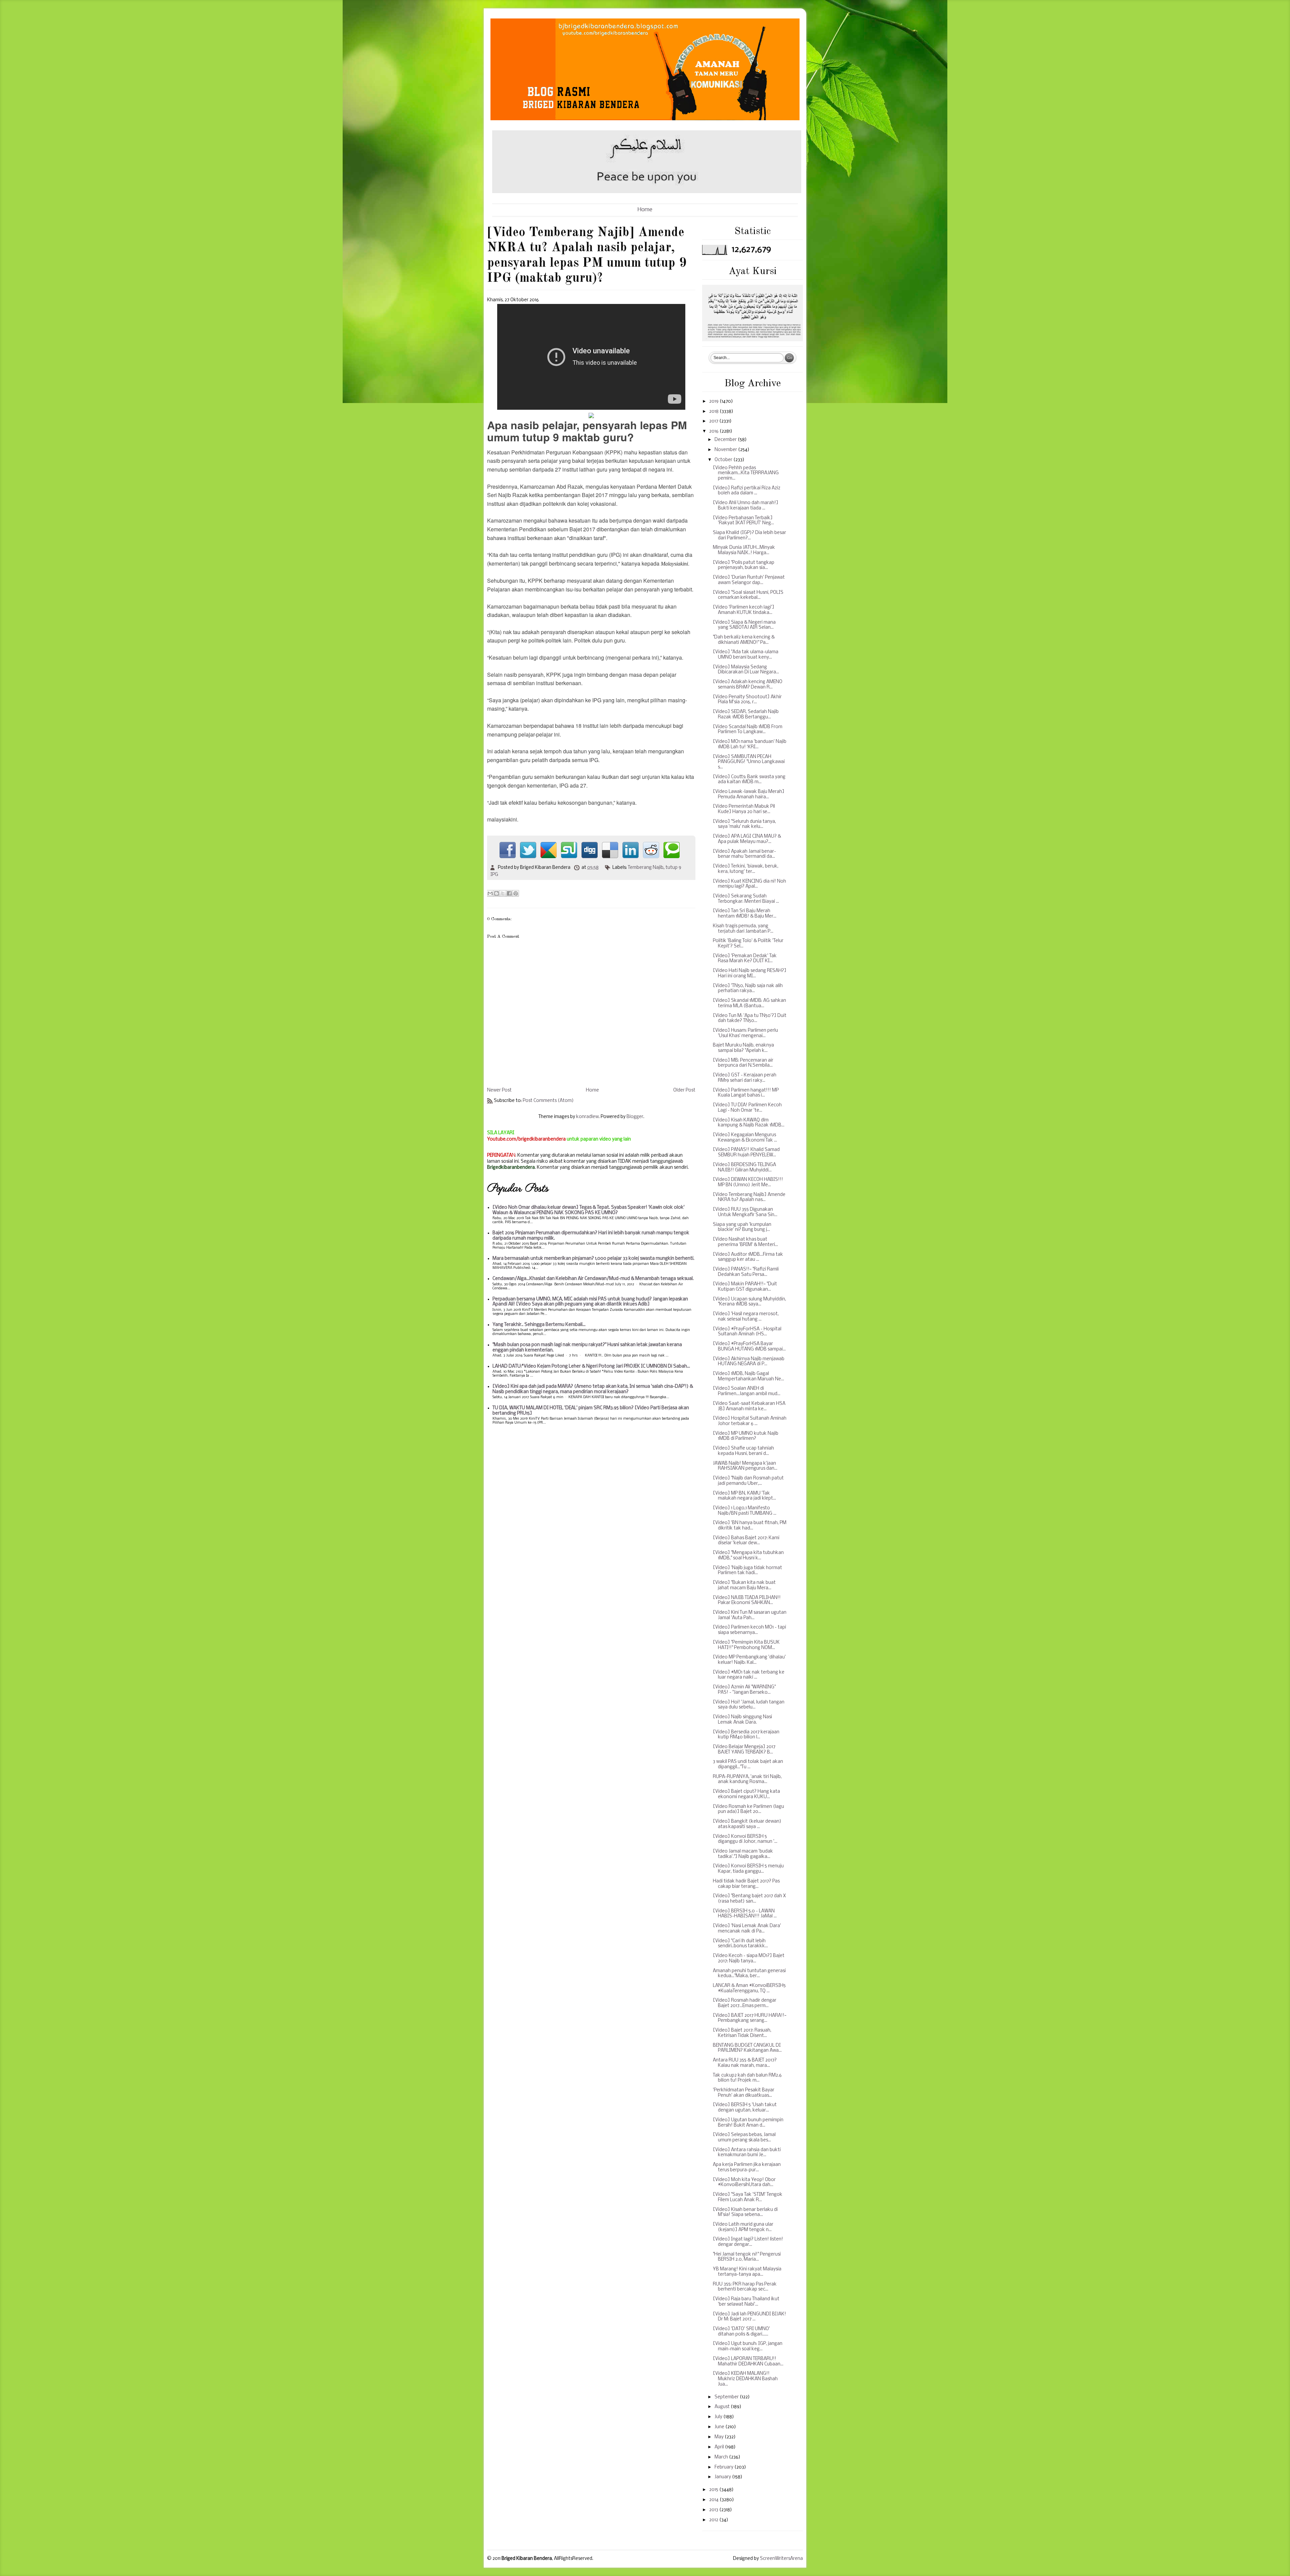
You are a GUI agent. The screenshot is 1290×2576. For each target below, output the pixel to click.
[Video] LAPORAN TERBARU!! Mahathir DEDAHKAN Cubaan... (748, 2362)
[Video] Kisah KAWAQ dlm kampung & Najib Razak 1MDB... (749, 1123)
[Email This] (490, 893)
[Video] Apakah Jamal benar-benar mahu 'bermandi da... (744, 854)
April (720, 2447)
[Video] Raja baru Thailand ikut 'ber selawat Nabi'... (746, 2302)
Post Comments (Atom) (548, 1101)
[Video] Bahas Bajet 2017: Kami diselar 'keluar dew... (746, 1541)
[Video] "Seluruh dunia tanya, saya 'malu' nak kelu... (744, 824)
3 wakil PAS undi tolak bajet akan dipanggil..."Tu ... (748, 1764)
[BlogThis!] (497, 893)
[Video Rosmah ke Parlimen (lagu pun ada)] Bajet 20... (748, 1809)
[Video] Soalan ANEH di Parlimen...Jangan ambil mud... (747, 1391)
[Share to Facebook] (509, 893)
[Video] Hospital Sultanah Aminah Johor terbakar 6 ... (750, 1421)
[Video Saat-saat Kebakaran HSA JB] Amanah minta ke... (749, 1406)
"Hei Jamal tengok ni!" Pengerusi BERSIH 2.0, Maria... (747, 2257)
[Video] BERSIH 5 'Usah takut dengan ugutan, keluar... (745, 2108)
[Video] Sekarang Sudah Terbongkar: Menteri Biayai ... (746, 899)
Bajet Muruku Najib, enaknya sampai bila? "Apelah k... (743, 1048)
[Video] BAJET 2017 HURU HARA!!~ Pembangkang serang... (750, 2018)
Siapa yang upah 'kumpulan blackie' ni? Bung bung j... (742, 1227)
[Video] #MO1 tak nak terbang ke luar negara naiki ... (749, 1675)
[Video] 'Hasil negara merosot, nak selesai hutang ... (746, 1317)
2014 (714, 2500)
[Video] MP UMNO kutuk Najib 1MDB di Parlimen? (746, 1436)
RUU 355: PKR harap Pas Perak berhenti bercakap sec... (745, 2287)
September (727, 2397)
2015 (714, 2490)
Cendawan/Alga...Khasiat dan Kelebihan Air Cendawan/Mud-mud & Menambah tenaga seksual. (593, 1279)
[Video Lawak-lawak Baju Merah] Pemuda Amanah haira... (749, 794)
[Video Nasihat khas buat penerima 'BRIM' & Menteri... (745, 1242)
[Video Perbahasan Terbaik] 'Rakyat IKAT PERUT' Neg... (743, 521)
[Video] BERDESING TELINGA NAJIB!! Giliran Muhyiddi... (744, 1168)
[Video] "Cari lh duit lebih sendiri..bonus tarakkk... (740, 1944)
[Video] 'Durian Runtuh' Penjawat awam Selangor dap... (749, 580)
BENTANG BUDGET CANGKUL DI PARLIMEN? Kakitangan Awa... (747, 2048)
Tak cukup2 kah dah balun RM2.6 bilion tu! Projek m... (747, 2078)
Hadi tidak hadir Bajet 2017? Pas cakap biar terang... (746, 1884)
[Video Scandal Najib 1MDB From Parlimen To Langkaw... (748, 730)
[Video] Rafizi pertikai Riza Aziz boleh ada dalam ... (747, 491)
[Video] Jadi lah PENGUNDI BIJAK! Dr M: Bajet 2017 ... (749, 2317)
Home (645, 210)
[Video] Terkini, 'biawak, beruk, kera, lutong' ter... (746, 869)
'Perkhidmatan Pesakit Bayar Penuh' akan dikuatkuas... (744, 2093)
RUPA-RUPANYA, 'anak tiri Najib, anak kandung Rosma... (747, 1780)
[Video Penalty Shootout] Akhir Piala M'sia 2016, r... (747, 700)
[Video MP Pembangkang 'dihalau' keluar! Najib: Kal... (749, 1660)
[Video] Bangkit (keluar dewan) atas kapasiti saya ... (747, 1824)
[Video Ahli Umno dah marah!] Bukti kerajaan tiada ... (746, 506)
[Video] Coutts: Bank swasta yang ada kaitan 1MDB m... (749, 780)
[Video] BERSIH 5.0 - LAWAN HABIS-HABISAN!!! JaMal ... (745, 1914)
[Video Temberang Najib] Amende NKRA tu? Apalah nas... (749, 1197)
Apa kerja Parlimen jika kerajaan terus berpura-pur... (747, 2167)
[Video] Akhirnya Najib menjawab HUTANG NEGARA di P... (749, 1362)
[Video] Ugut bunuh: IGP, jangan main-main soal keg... (748, 2346)
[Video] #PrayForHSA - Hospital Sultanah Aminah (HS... (747, 1332)
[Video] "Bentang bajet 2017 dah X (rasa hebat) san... (749, 1899)
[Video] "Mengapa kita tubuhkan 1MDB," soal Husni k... (748, 1556)
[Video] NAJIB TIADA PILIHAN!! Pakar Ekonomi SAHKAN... (747, 1601)
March (722, 2457)
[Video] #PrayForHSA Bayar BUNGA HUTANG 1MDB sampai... (749, 1347)
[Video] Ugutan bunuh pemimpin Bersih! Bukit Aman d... (748, 2123)
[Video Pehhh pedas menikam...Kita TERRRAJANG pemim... (746, 473)
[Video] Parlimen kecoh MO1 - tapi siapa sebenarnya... (749, 1630)
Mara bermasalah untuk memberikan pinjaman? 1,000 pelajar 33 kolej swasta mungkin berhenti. (593, 1259)
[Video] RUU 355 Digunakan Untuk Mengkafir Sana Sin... (745, 1212)
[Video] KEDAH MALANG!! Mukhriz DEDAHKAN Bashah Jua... (745, 2379)
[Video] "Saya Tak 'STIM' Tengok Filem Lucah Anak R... (748, 2197)
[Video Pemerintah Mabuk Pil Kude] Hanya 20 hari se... (744, 809)
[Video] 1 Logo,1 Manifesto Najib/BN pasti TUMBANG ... (745, 1511)
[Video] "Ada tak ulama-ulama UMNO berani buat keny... (746, 655)
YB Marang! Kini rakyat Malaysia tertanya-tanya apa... (747, 2272)
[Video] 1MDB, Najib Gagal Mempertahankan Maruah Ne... (748, 1376)
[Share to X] (503, 893)
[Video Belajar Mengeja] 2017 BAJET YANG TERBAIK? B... (744, 1750)
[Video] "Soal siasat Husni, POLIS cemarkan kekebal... (748, 595)
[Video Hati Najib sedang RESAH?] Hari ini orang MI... (750, 973)
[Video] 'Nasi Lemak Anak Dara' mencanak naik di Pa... (747, 1929)
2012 (714, 2520)
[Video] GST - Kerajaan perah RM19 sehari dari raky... (745, 1078)
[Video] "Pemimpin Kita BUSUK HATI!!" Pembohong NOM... (746, 1645)
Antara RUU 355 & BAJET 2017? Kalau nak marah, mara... (745, 2063)
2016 (714, 431)
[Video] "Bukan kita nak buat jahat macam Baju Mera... (744, 1585)
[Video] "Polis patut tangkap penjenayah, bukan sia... (744, 565)
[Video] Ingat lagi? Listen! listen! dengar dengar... (748, 2242)
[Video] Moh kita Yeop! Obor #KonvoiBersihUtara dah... (744, 2183)
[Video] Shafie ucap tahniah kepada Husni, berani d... (743, 1451)
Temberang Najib (646, 868)
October (724, 460)
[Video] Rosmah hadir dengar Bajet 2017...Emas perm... (745, 2003)
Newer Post (499, 1090)
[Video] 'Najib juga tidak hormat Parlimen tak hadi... (747, 1571)
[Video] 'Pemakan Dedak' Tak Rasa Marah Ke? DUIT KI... (745, 959)
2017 (714, 421)
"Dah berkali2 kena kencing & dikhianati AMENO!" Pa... (744, 640)
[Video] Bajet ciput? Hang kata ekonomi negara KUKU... (746, 1794)
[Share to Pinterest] (516, 893)
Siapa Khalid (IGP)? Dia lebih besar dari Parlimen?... (749, 536)
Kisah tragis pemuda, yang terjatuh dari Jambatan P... (743, 929)
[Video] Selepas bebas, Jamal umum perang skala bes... (744, 2138)
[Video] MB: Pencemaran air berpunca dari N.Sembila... (743, 1063)
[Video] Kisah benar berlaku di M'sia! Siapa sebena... (745, 2212)
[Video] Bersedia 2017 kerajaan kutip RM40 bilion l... (746, 1735)
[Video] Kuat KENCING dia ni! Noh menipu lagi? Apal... (749, 884)
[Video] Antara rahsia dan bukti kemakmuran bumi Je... (747, 2153)
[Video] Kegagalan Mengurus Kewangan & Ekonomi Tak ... (745, 1138)
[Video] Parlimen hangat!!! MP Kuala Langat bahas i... (746, 1093)
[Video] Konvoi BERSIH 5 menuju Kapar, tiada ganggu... (748, 1869)
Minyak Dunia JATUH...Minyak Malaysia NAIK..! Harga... (744, 550)
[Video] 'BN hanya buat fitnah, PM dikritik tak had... (750, 1526)
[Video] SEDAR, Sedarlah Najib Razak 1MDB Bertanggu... (746, 715)
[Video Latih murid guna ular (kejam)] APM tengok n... (743, 2227)
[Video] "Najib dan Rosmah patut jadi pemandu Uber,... (748, 1481)
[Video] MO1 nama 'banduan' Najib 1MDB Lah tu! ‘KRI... (750, 744)
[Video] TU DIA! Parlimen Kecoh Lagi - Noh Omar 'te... (747, 1108)
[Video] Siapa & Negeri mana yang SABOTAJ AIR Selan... (744, 625)
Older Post (684, 1090)
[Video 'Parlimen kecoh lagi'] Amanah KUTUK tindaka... (744, 610)
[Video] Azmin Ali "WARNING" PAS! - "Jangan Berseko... (744, 1690)
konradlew (587, 1117)
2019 (714, 402)
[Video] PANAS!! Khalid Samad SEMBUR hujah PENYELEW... (746, 1152)
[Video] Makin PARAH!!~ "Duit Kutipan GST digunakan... (745, 1287)
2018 (714, 412)
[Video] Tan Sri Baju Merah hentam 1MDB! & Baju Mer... (745, 914)
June (720, 2427)
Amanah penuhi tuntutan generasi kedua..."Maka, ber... (749, 1974)
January (723, 2477)
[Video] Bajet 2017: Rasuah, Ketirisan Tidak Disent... (742, 2033)
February (724, 2467)
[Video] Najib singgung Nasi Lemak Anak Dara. (742, 1720)
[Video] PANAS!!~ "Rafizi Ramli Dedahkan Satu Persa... (746, 1272)
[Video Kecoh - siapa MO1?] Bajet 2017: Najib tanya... (749, 1959)
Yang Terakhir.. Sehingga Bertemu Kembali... (539, 1325)
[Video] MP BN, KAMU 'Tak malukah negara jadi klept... (744, 1496)
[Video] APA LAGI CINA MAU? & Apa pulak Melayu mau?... (747, 839)
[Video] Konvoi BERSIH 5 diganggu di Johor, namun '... (745, 1839)
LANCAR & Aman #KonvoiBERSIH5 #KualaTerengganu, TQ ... (749, 1988)
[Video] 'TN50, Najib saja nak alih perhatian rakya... (748, 989)
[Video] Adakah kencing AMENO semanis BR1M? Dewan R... (748, 685)
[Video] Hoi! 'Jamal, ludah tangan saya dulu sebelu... (749, 1705)
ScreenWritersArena (781, 2559)
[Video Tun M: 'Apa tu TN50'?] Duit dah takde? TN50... (750, 1018)
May (720, 2437)
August (723, 2407)
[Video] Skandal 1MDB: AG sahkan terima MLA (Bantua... (749, 1003)
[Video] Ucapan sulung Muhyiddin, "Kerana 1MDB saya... (749, 1302)
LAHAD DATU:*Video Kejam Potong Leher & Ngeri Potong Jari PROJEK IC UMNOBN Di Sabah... (591, 1366)
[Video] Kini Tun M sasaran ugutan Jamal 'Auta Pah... (750, 1615)
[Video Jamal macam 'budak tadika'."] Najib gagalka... (743, 1854)
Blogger (635, 1117)
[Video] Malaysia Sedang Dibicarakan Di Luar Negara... (746, 670)
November (726, 450)
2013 (714, 2510)
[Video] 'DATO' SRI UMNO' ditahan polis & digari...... (741, 2332)
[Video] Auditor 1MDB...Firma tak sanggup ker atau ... (748, 1257)
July (719, 2417)
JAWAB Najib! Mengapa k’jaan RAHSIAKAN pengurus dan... (745, 1466)
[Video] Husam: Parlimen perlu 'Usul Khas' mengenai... (745, 1033)
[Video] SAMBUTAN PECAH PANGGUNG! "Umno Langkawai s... (749, 762)
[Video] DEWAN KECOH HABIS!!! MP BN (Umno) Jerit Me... (748, 1182)
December (726, 440)
